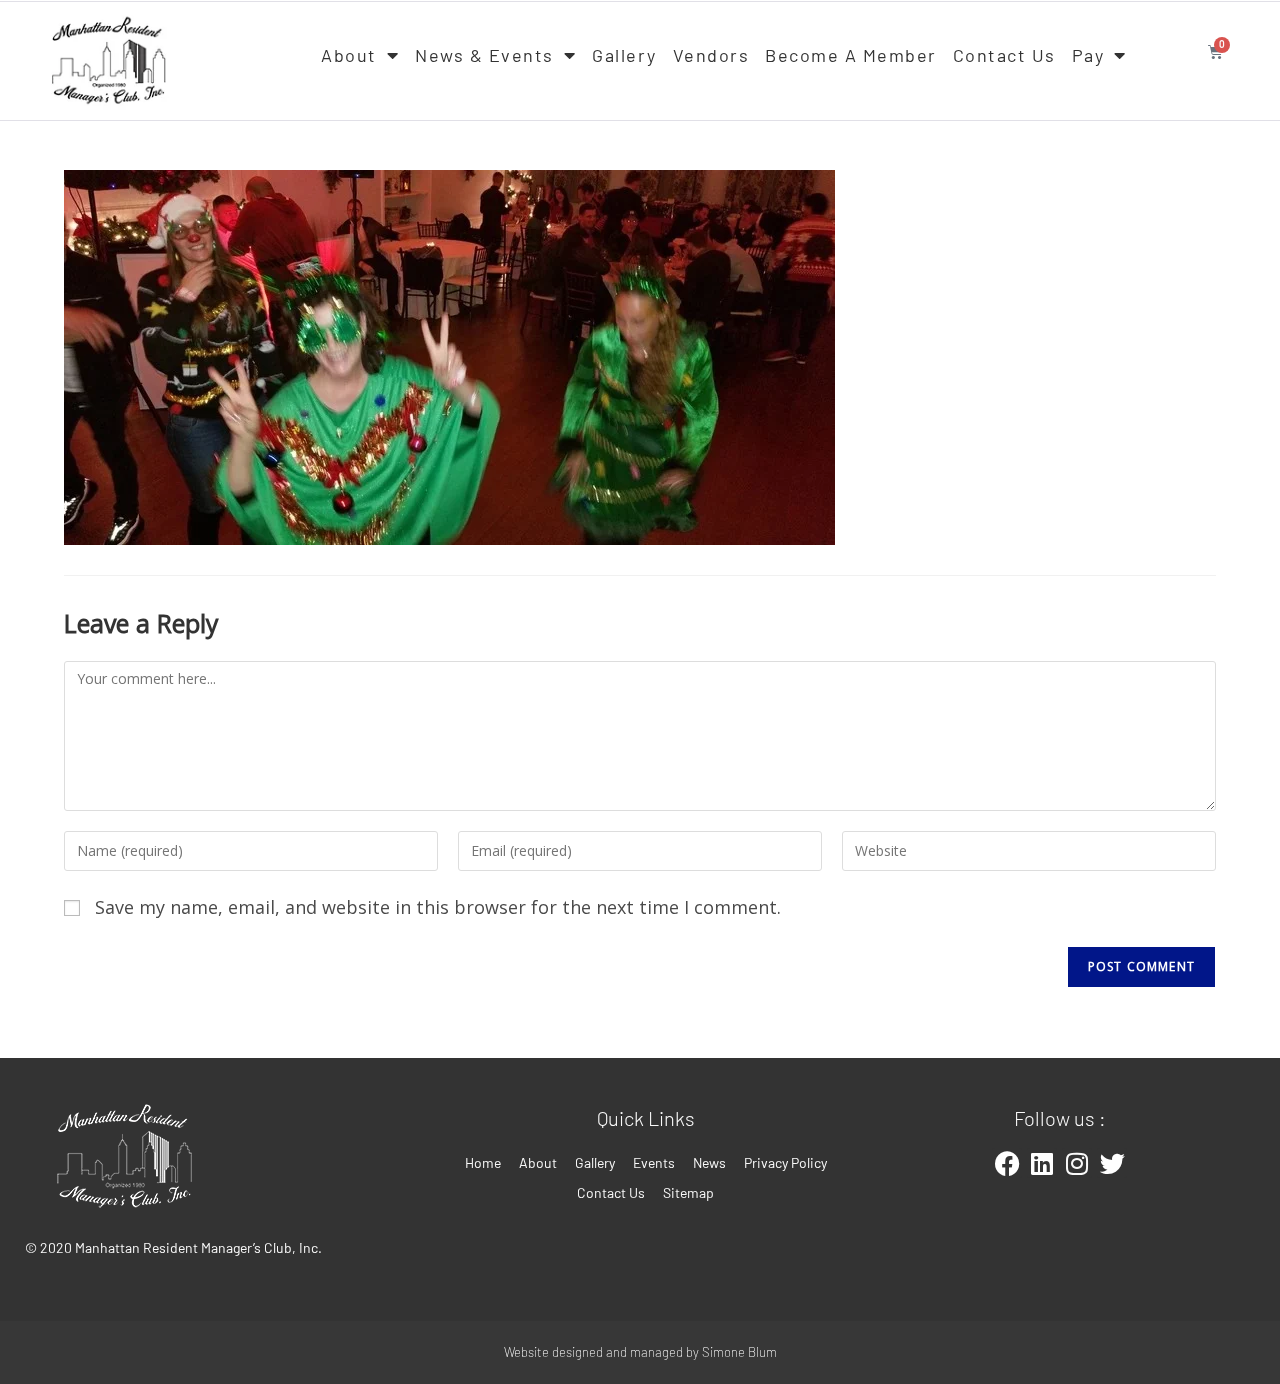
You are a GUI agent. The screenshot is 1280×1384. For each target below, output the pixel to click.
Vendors (711, 55)
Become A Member (851, 55)
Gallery (624, 55)
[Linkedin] (1042, 1163)
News (709, 1162)
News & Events (484, 55)
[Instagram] (1077, 1163)
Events (654, 1162)
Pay (1088, 55)
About (349, 55)
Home (483, 1162)
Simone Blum (739, 1352)
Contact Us (1004, 55)
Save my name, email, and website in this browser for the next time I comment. (438, 907)
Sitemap (688, 1192)
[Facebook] (1007, 1163)
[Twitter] (1112, 1163)
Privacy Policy (785, 1162)
